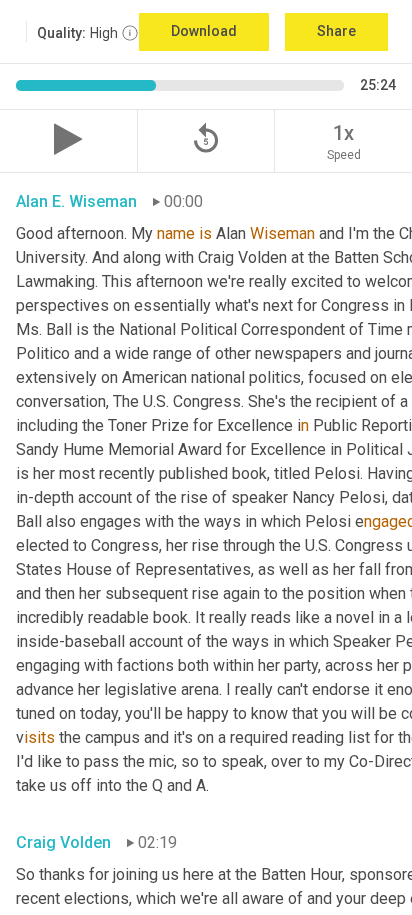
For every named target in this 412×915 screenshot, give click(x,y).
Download (204, 31)
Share (336, 31)
